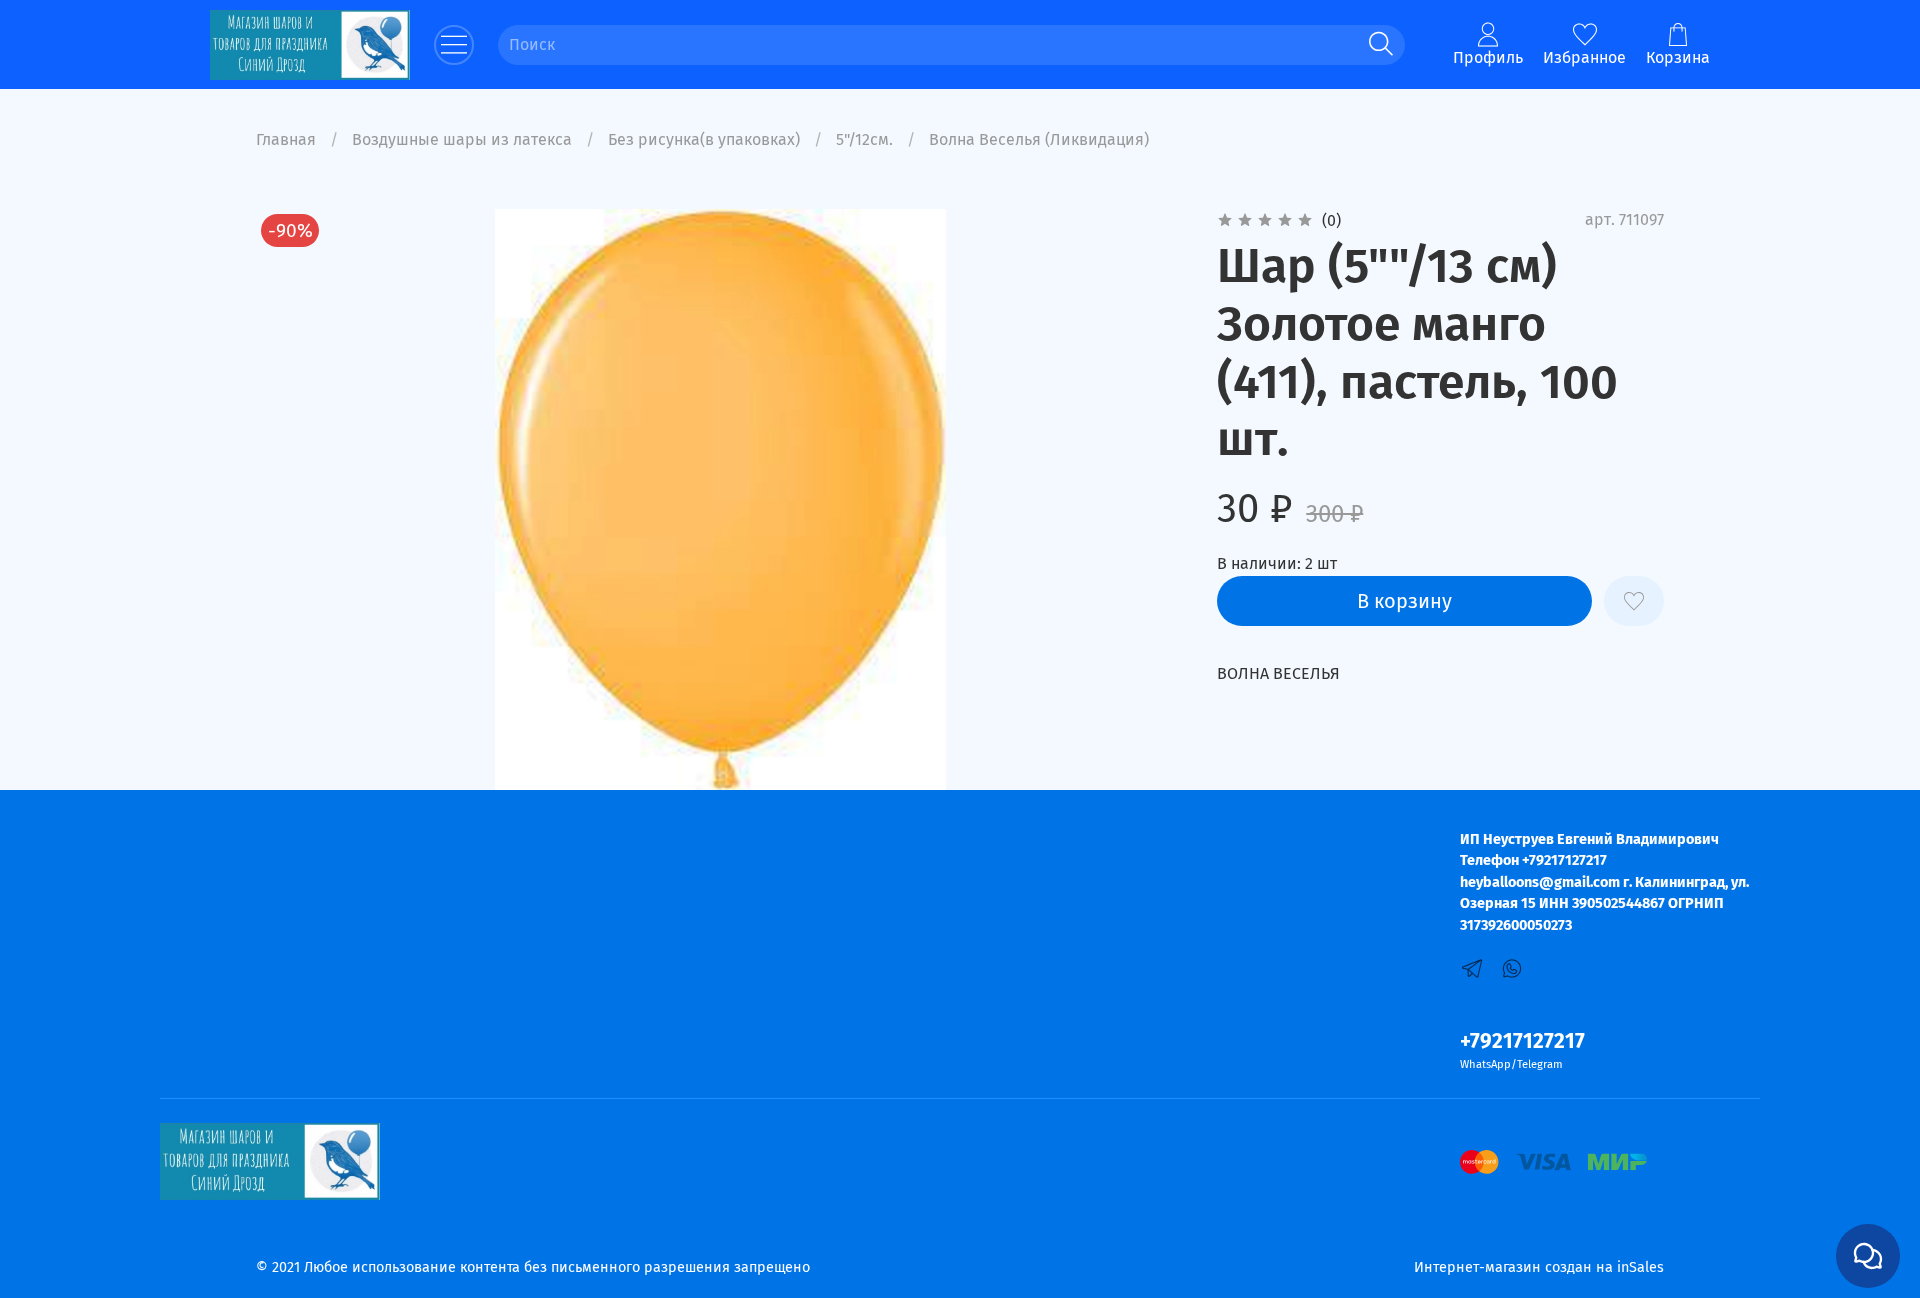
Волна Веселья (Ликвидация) (1039, 139)
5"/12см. (864, 139)
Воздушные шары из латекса (462, 139)
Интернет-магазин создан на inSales (1539, 1267)
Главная (286, 139)
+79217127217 (1522, 1041)
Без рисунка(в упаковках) (704, 139)
